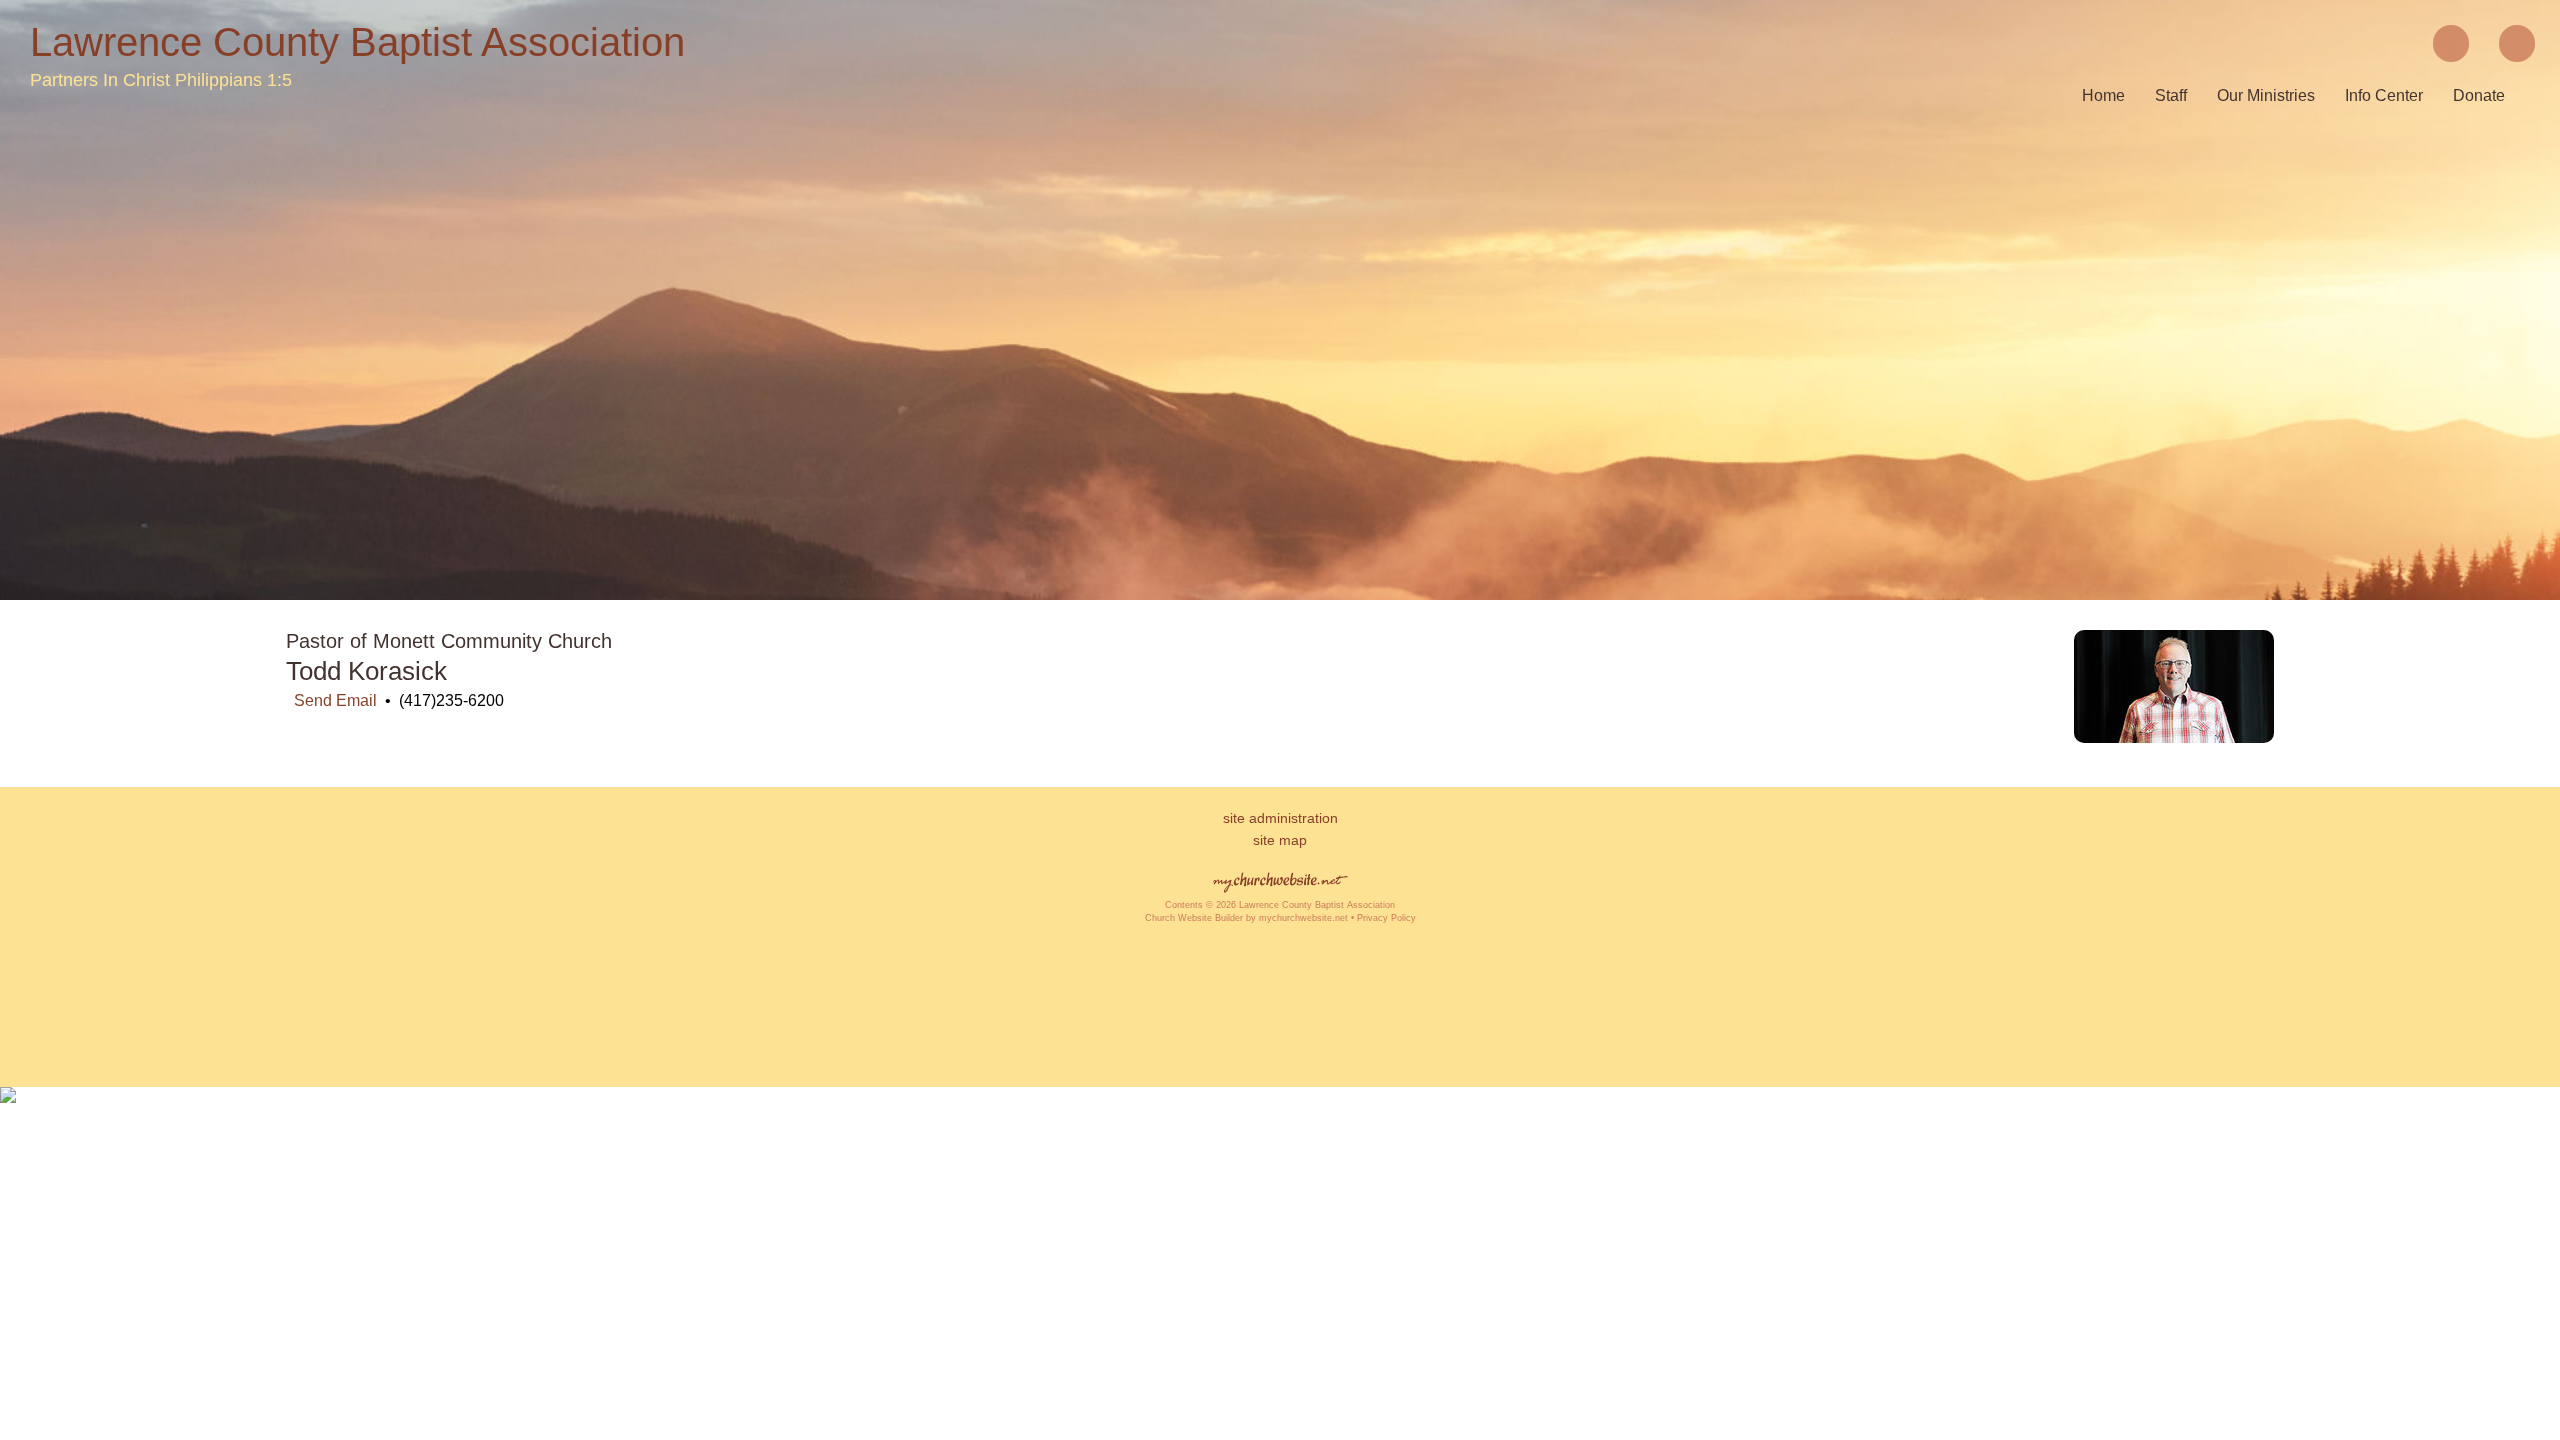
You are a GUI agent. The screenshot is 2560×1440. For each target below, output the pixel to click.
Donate (2479, 95)
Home (2103, 95)
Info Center (2384, 95)
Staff (2171, 95)
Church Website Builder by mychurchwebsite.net (1246, 918)
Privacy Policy (1386, 918)
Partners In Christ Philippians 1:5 (161, 80)
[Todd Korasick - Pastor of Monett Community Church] (2174, 737)
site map (1280, 840)
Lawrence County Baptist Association (357, 42)
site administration (1280, 818)
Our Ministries (2266, 95)
